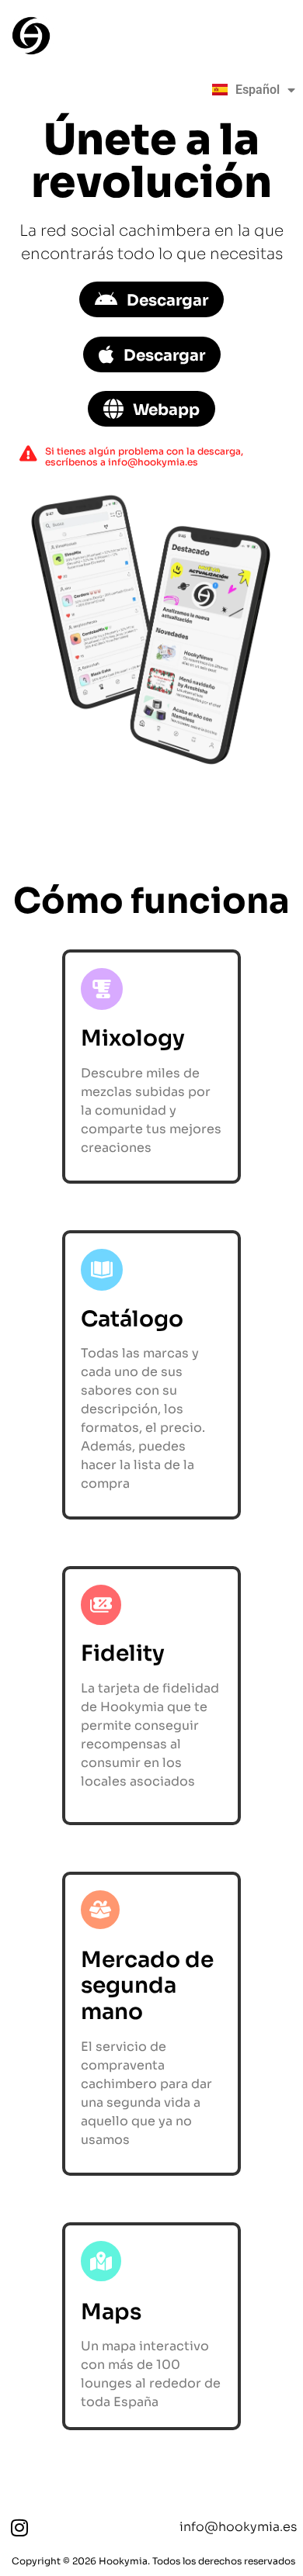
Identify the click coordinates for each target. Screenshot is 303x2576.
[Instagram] (19, 2527)
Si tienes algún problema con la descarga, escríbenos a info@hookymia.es (144, 456)
